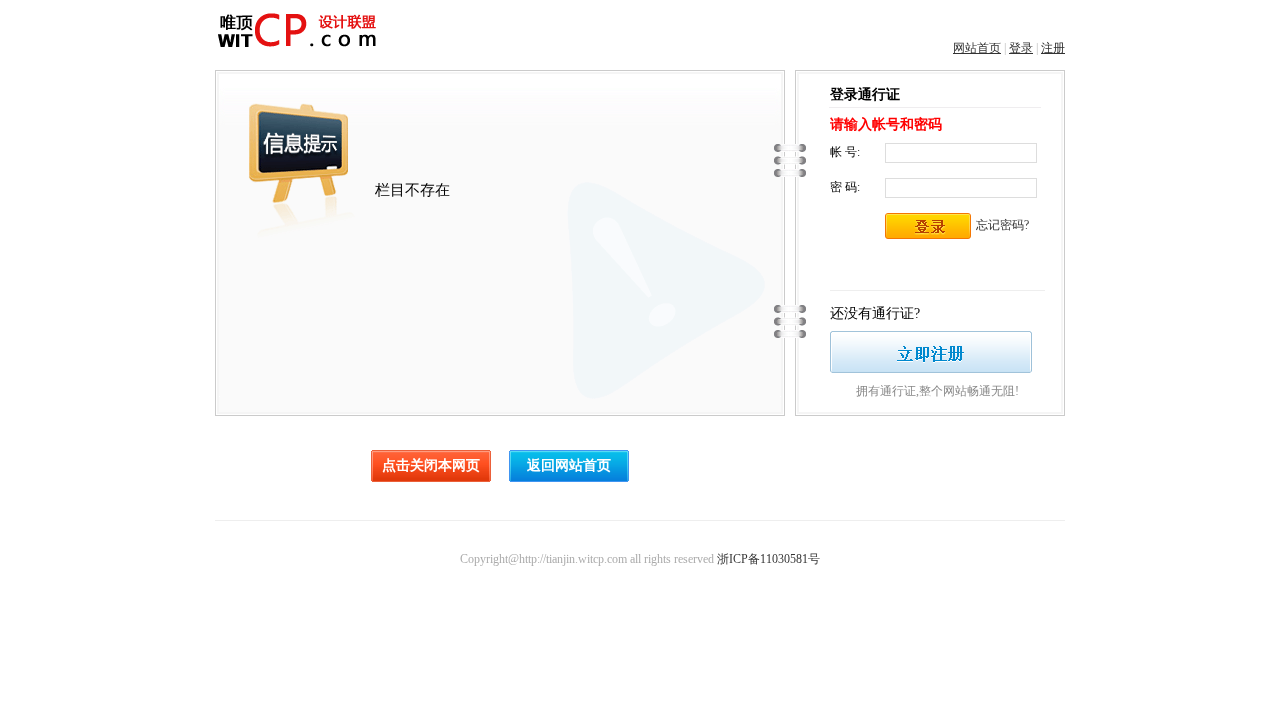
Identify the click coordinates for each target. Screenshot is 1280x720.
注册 (1053, 48)
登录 (1021, 48)
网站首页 (977, 48)
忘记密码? (1002, 225)
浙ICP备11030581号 (768, 559)
